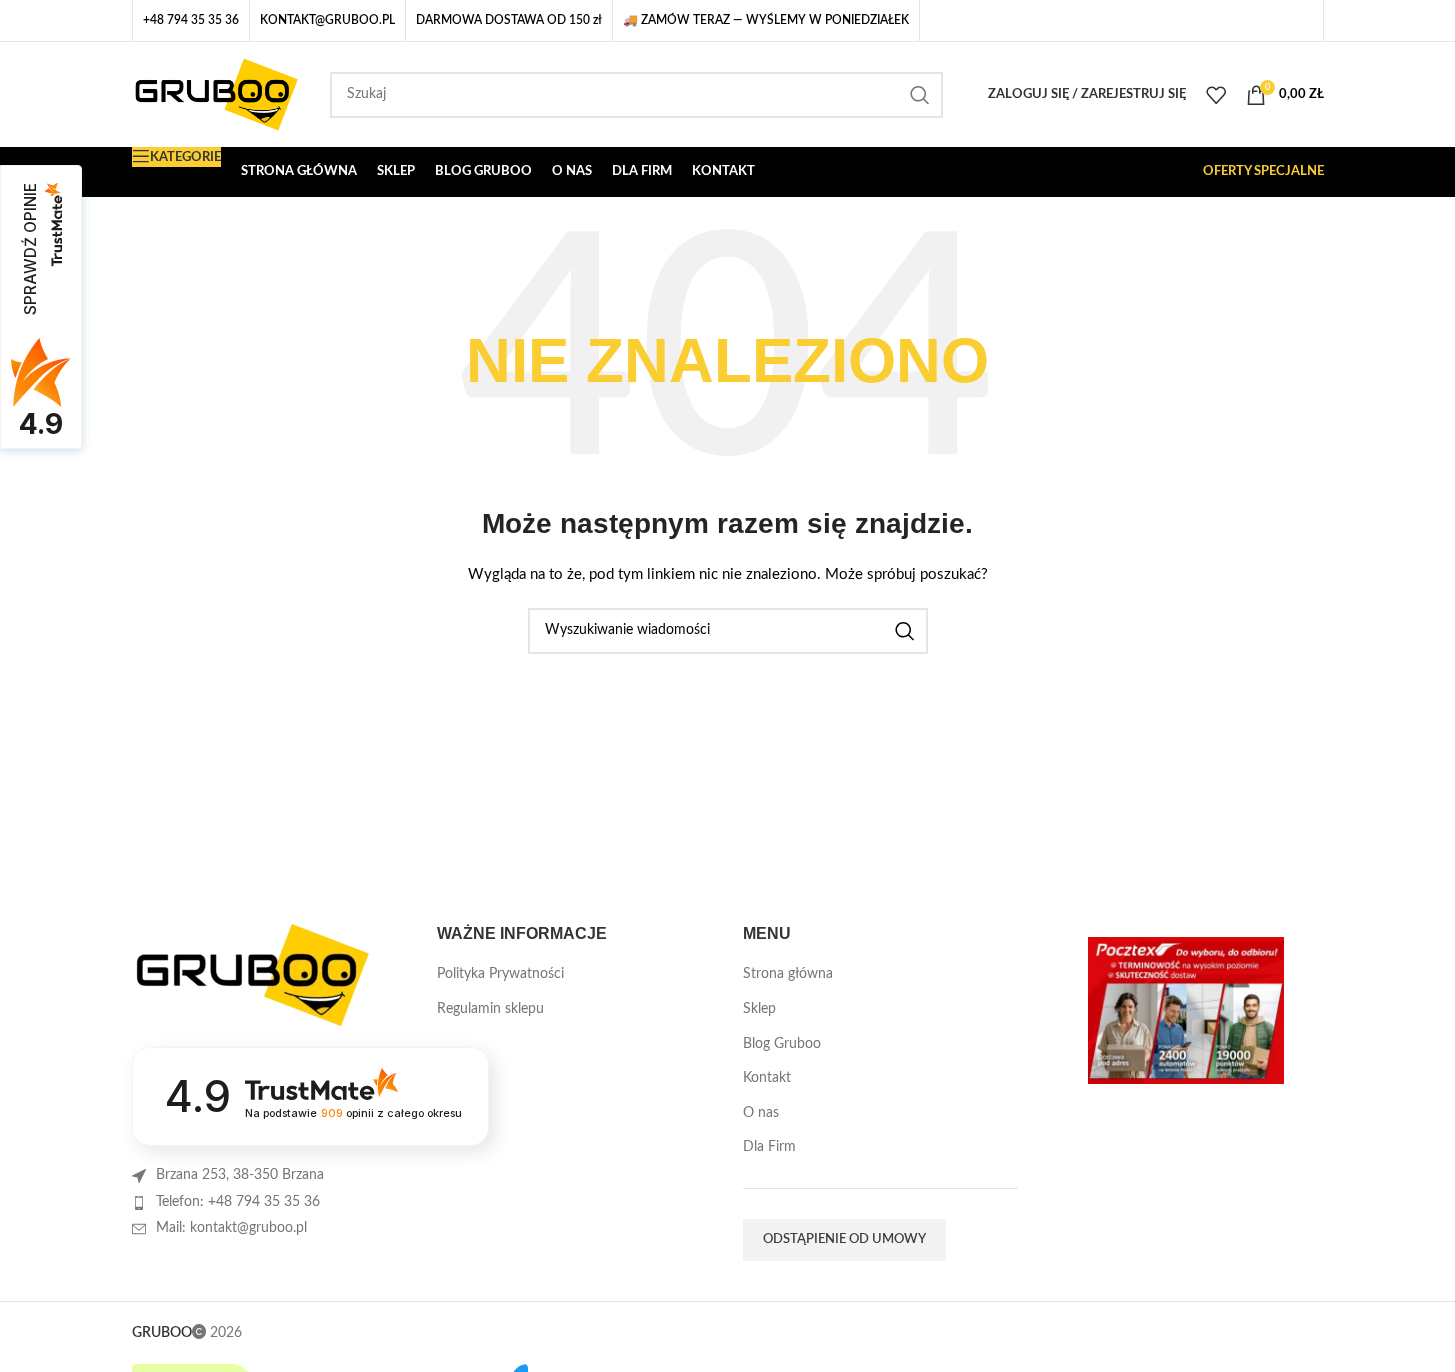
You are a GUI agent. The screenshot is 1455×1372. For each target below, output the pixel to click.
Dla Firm (769, 1147)
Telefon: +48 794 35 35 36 (238, 1202)
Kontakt (767, 1078)
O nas (761, 1113)
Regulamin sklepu (490, 1009)
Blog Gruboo (782, 1044)
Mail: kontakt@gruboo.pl (231, 1228)
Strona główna (788, 974)
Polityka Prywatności (500, 974)
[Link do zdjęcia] (252, 975)
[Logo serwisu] (216, 94)
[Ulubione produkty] (1216, 95)
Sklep (759, 1009)
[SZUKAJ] (920, 95)
